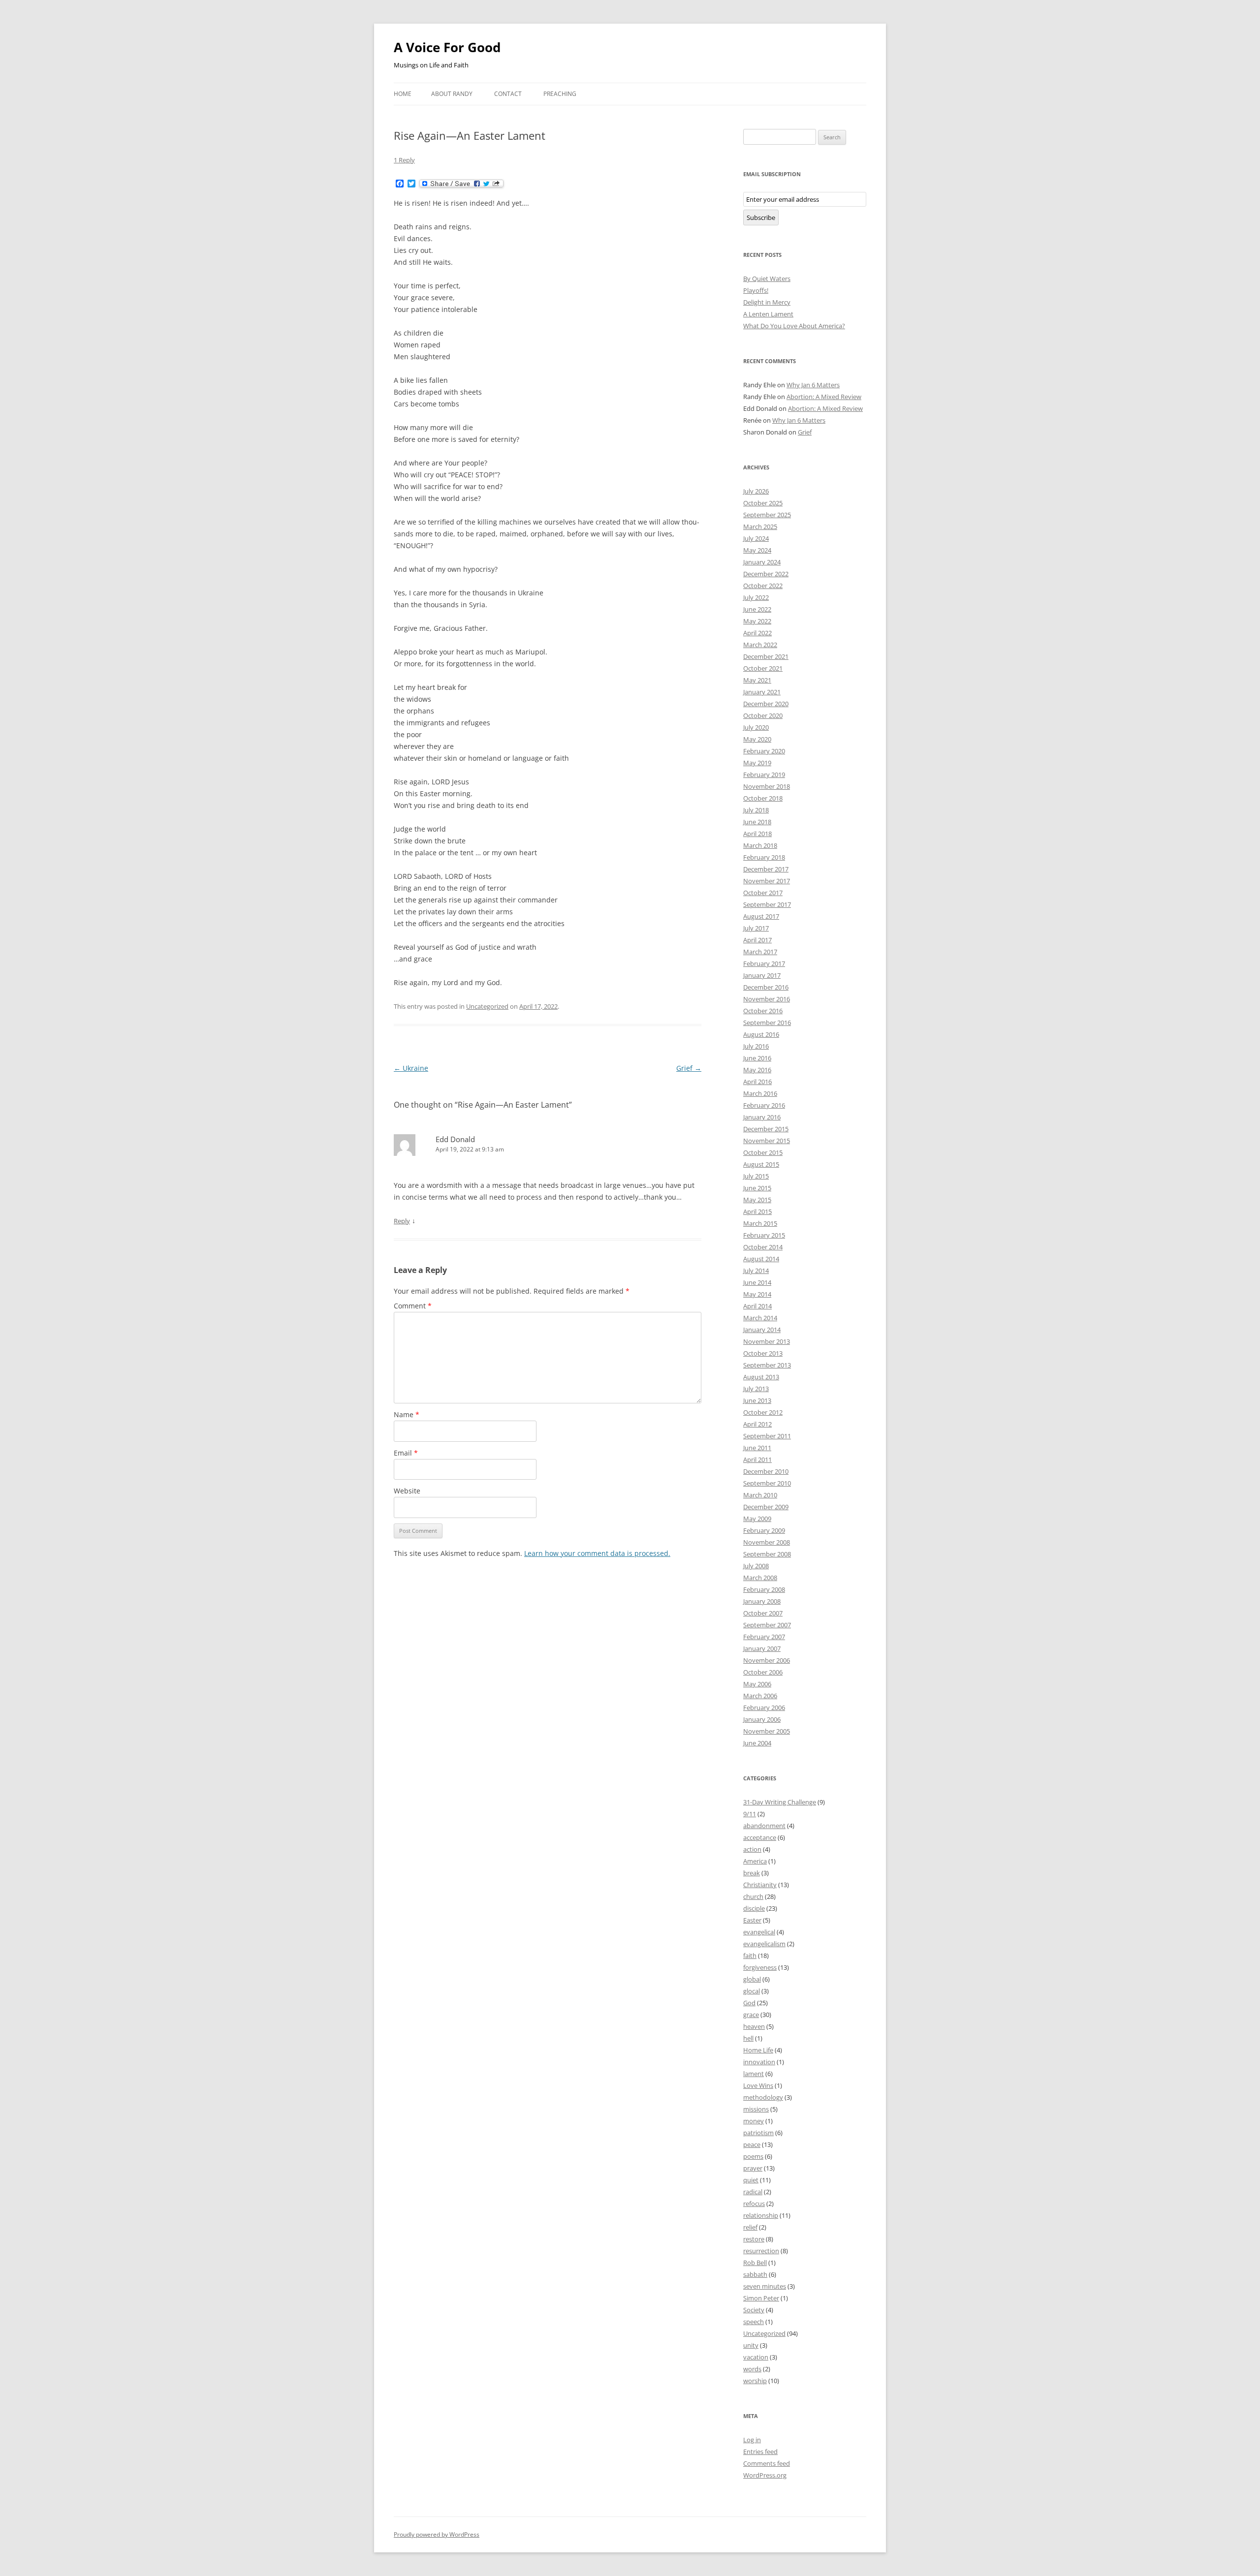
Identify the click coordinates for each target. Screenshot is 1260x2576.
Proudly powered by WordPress (437, 2534)
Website (407, 1491)
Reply (402, 1221)
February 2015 (764, 1235)
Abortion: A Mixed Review (824, 397)
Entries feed (760, 2452)
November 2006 (767, 1660)
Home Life (758, 2050)
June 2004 (757, 1743)
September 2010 (767, 1483)
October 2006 (763, 1672)
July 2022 (756, 597)
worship (755, 2381)
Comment (413, 1306)
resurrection (761, 2251)
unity (751, 2345)
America (755, 1861)
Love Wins (758, 2085)
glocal (752, 1991)
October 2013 (763, 1353)
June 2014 (757, 1282)
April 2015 (757, 1211)
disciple (754, 1908)
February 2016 (764, 1105)
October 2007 (763, 1613)
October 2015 (763, 1152)
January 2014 (762, 1330)
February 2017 (764, 963)
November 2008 (767, 1542)
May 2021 (757, 680)
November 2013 (767, 1341)
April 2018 (757, 834)
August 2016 (761, 1034)
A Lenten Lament (768, 314)
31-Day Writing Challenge (780, 1802)
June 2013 (757, 1400)
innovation (759, 2062)
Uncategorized (487, 1006)
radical (753, 2192)
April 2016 (757, 1082)
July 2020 (756, 727)
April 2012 (757, 1424)
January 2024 (762, 562)
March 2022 (760, 645)
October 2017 (763, 893)
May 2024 (757, 550)
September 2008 (767, 1554)
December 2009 (766, 1507)
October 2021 (763, 668)
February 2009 (764, 1530)
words (752, 2369)
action (752, 1849)
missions (756, 2109)
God (749, 2003)
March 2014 (760, 1318)
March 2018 (760, 845)
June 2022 (757, 609)
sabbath (755, 2274)
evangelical (759, 1932)
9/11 (750, 1814)
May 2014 (757, 1294)
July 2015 (756, 1176)
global (752, 1979)
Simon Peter (761, 2298)
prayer (753, 2168)
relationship (761, 2215)
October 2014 (763, 1247)
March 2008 (760, 1578)
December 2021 (766, 656)
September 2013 (767, 1365)
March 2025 (760, 527)
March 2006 (760, 1696)
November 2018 (767, 786)
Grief (689, 1068)
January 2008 (762, 1601)
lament (754, 2074)
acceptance (760, 1837)
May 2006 (757, 1684)
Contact (508, 94)
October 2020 (763, 715)
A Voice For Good (447, 47)
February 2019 (764, 775)
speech (754, 2322)
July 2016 (756, 1046)
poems (753, 2156)
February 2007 (764, 1637)
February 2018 (764, 857)
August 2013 (761, 1377)
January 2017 (762, 975)
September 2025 (767, 515)
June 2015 (757, 1188)
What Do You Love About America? (794, 326)
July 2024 (756, 538)
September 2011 (767, 1436)
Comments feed (767, 2463)
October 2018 (763, 798)
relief (750, 2227)
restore (754, 2239)
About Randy (452, 94)
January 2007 (762, 1648)
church (753, 1896)
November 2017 (767, 881)
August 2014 (761, 1259)
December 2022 (766, 574)
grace (751, 2015)
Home (403, 94)
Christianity (760, 1885)
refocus (754, 2204)
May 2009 (757, 1519)
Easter (752, 1920)
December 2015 (766, 1129)
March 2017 (760, 952)
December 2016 (766, 987)
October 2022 (763, 586)
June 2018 (757, 822)
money (754, 2121)
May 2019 (757, 763)
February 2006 (764, 1707)
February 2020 (764, 751)
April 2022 (757, 633)
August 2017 (761, 916)
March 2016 (760, 1093)
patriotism (758, 2133)
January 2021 (762, 692)
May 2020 (757, 739)
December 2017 (766, 869)
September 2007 (767, 1625)
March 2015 (760, 1223)
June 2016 (757, 1058)
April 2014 (757, 1306)
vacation (756, 2357)
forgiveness (760, 1967)
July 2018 (756, 810)
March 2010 (760, 1495)
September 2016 (767, 1023)
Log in (752, 2440)
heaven (754, 2026)
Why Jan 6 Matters (813, 385)
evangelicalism (764, 1944)
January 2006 (762, 1719)
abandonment (764, 1826)
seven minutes (765, 2286)
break (752, 1873)
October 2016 (763, 1011)
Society (754, 2310)
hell (748, 2038)
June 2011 (757, 1448)
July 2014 (756, 1271)
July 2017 (756, 928)
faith (750, 1955)
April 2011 (757, 1459)
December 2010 (766, 1471)
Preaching (560, 94)
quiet (751, 2180)
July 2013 (756, 1389)
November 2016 (767, 999)
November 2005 (767, 1731)
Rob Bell (755, 2263)
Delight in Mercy (767, 302)
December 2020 (766, 704)
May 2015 (757, 1200)
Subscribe (761, 217)
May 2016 (757, 1070)
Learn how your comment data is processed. (597, 1553)
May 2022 (757, 621)
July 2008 (756, 1566)
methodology (763, 2097)
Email (406, 1453)
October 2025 (763, 503)
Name (407, 1414)
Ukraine (411, 1068)
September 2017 (767, 904)
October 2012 (763, 1412)
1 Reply (404, 160)
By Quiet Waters (767, 279)
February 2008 (764, 1589)
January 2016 (762, 1117)
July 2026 (756, 491)
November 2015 (767, 1141)
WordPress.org (765, 2475)
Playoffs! (756, 290)
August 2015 (761, 1164)
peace (752, 2144)
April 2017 (757, 940)
